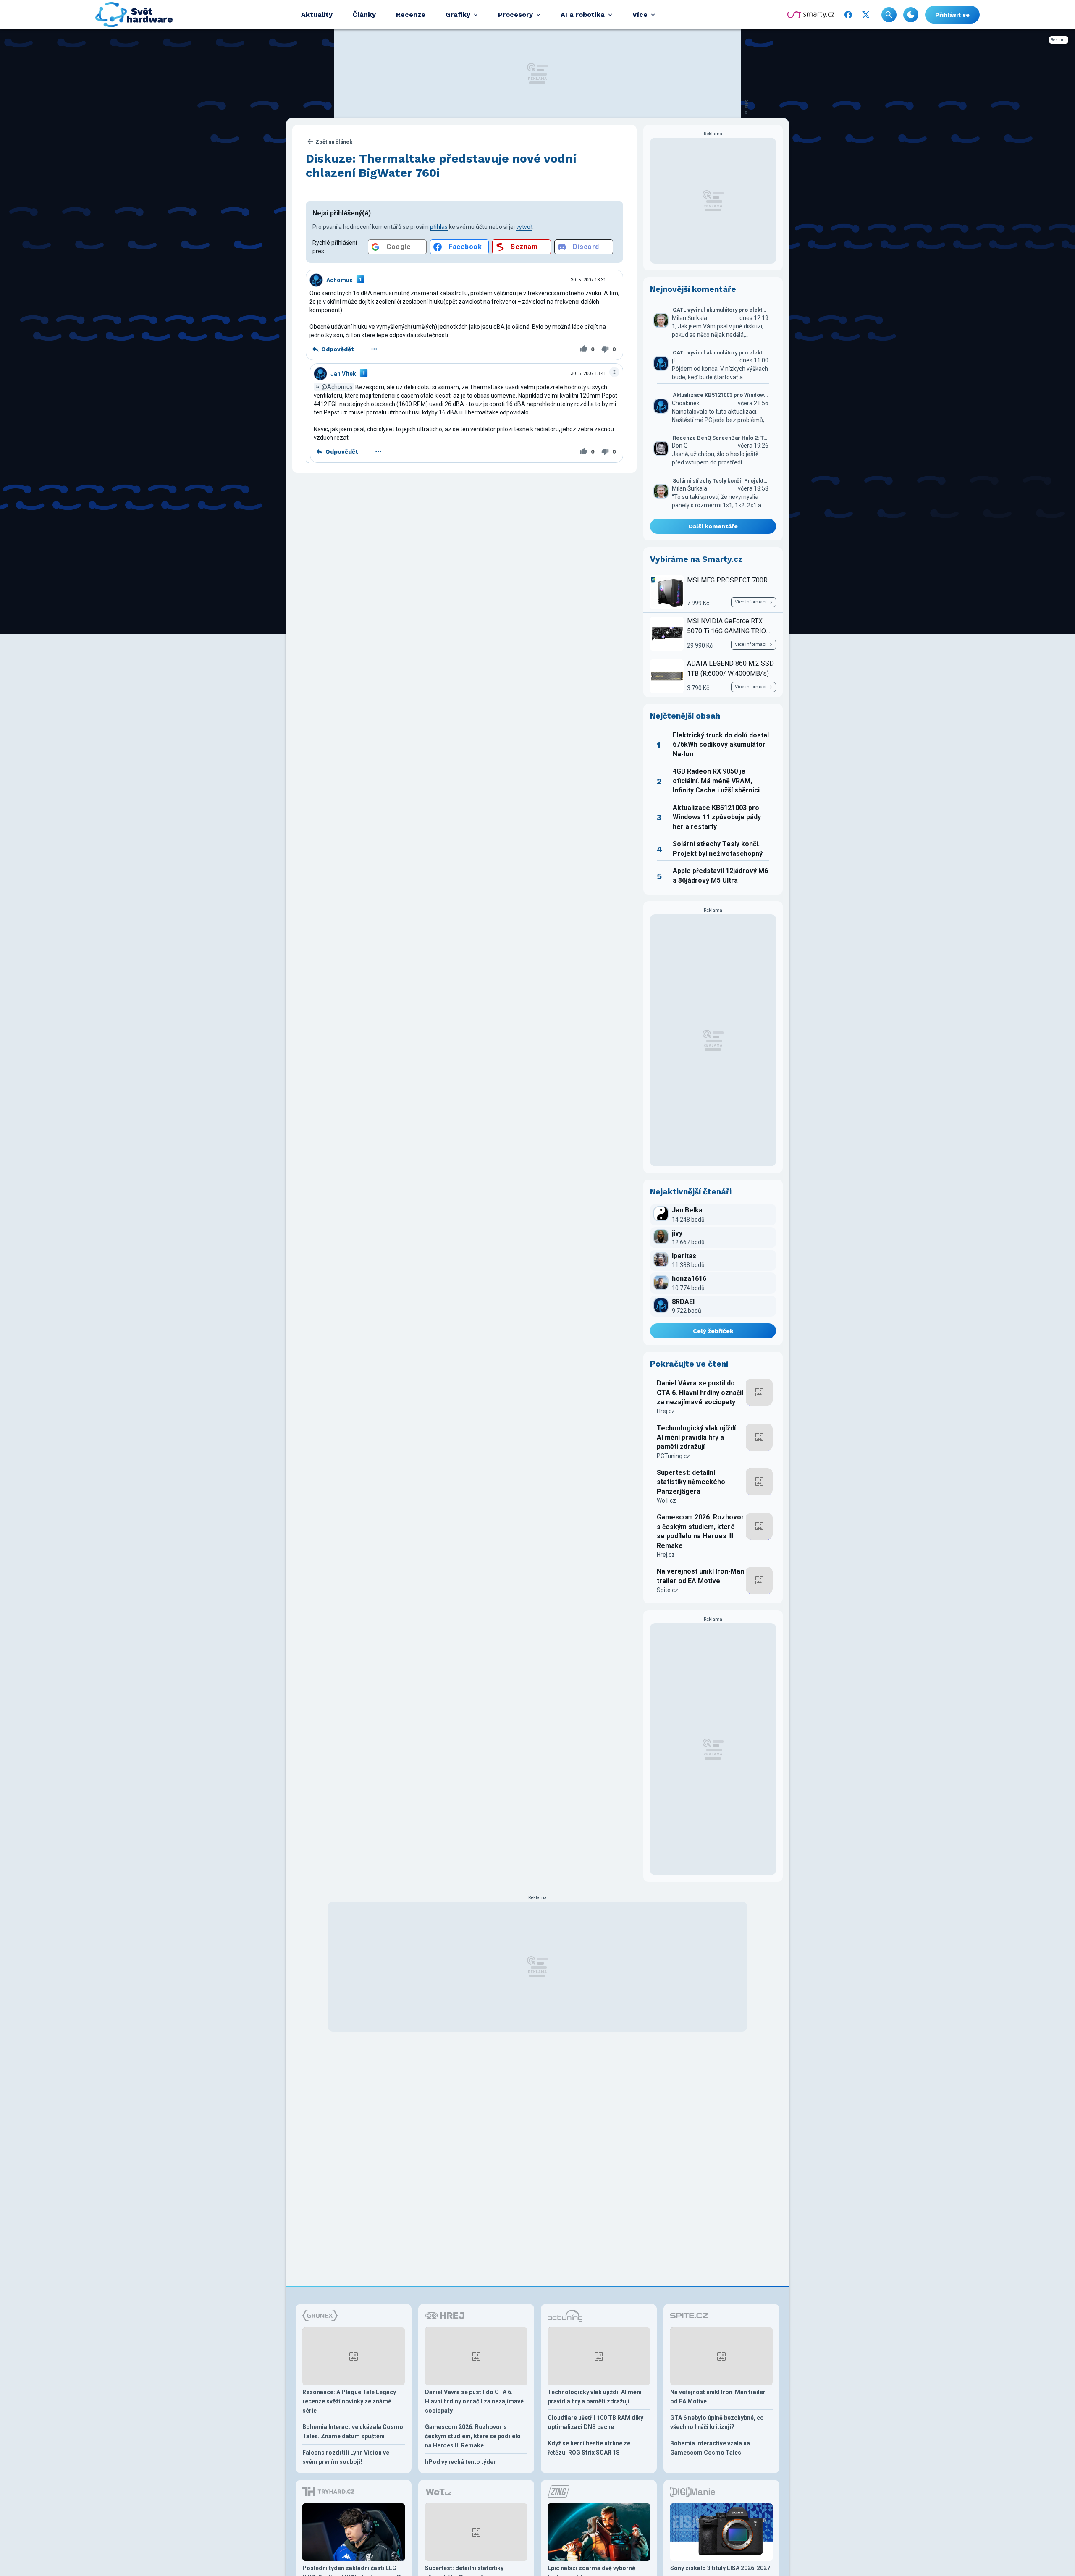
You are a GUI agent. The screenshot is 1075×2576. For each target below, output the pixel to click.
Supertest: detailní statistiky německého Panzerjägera (691, 1482)
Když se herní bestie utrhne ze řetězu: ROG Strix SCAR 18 (589, 2448)
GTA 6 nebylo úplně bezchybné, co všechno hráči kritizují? (717, 2422)
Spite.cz (667, 1590)
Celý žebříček (713, 1331)
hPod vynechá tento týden (461, 2462)
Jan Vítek (343, 374)
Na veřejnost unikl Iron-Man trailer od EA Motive (700, 1576)
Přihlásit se (952, 15)
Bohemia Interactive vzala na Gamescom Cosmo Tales (710, 2448)
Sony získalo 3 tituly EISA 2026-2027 (720, 2568)
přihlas (439, 227)
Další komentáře (713, 526)
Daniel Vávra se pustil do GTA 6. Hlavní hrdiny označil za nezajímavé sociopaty (700, 1393)
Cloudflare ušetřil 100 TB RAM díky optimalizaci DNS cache (595, 2422)
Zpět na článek (334, 142)
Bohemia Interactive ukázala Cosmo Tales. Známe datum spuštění (353, 2432)
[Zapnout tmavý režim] (911, 15)
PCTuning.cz (673, 1456)
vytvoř (524, 227)
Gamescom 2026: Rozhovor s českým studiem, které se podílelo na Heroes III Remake (700, 1531)
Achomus (340, 280)
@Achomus (337, 387)
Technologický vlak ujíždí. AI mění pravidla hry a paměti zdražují (697, 1438)
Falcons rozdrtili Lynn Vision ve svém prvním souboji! (346, 2457)
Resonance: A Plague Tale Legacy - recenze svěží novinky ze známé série (351, 2401)
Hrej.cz (666, 1411)
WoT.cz (666, 1500)
